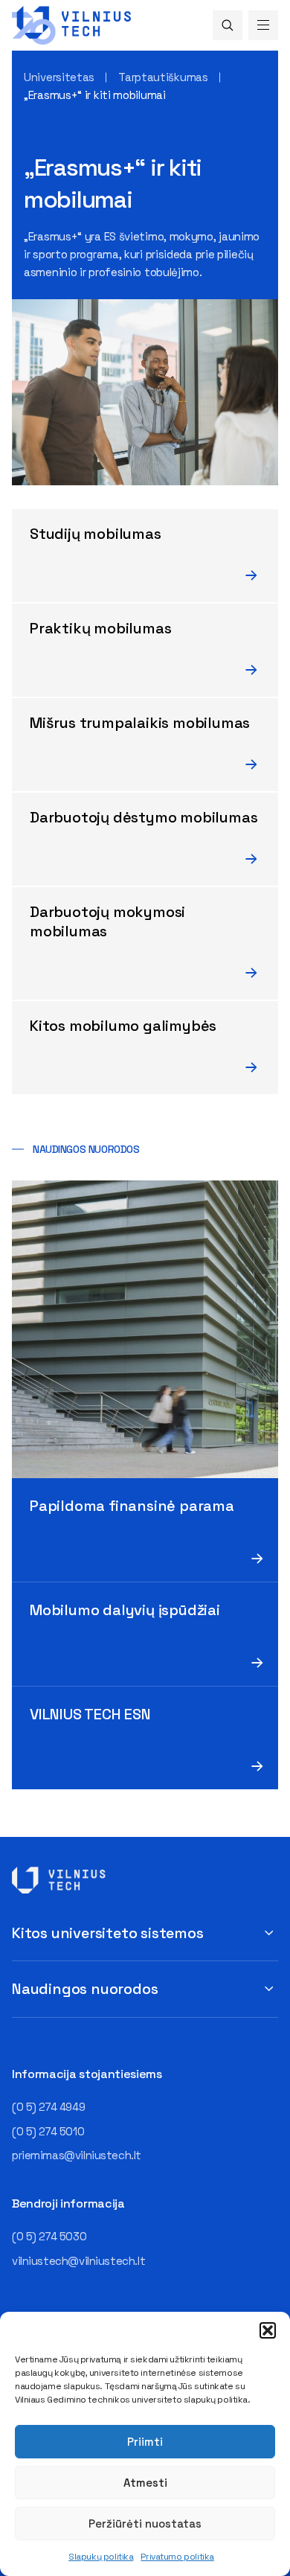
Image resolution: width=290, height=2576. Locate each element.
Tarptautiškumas (163, 77)
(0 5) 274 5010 (48, 2131)
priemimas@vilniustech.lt (77, 2155)
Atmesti (145, 2483)
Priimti (145, 2442)
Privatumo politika (177, 2557)
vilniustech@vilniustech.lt (78, 2261)
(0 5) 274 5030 (49, 2236)
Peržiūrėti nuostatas (145, 2524)
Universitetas (59, 77)
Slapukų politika (101, 2557)
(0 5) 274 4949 (48, 2107)
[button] (268, 2330)
